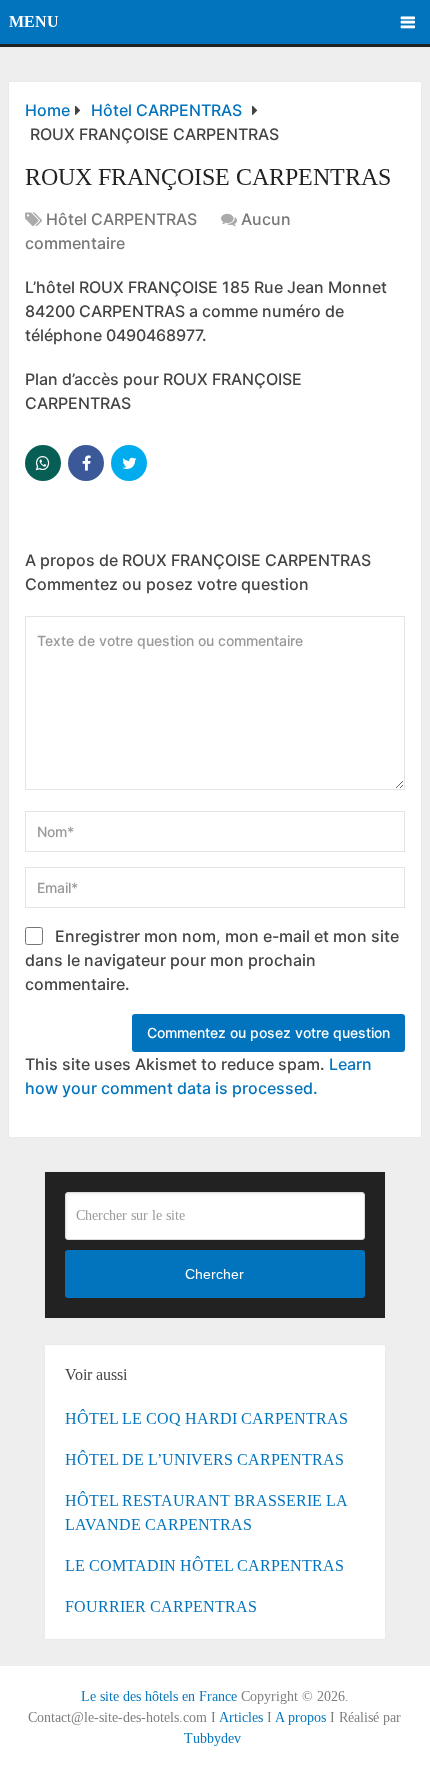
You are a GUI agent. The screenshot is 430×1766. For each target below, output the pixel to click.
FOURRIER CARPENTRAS (161, 1606)
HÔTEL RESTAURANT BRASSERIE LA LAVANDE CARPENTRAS (206, 1512)
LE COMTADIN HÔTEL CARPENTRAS (204, 1565)
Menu (34, 21)
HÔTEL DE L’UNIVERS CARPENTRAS (204, 1459)
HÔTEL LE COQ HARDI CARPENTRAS (206, 1418)
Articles (241, 1717)
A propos (300, 1717)
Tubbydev (212, 1738)
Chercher (214, 1274)
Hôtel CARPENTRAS (121, 219)
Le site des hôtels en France (159, 1696)
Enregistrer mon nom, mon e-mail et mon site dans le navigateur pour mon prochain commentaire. (212, 960)
